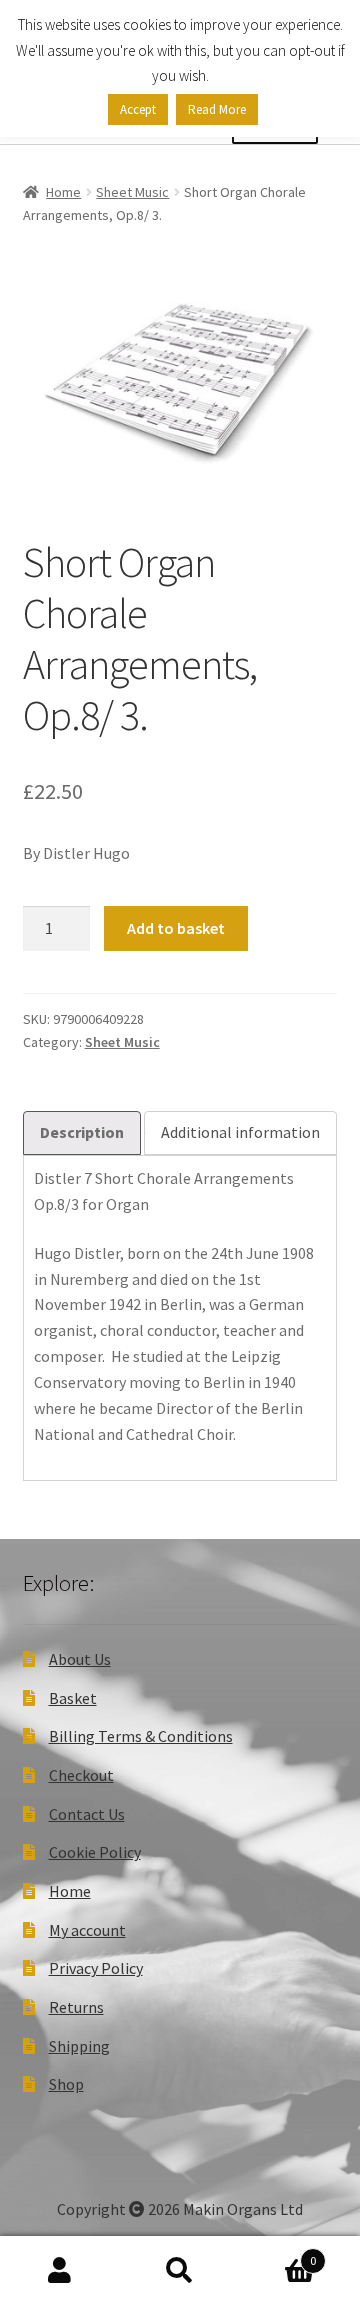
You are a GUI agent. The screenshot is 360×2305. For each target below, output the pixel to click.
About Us (80, 1659)
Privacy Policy (96, 1968)
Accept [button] (138, 109)
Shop (66, 2084)
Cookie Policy (95, 1852)
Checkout (81, 1775)
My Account (60, 2271)
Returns (76, 2007)
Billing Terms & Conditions (141, 1736)
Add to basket (176, 928)
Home (63, 192)
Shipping (79, 2046)
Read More (217, 109)
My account (87, 1930)
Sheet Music (132, 192)
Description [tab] (82, 1132)
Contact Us (87, 1814)
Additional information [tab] (240, 1132)
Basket (73, 1698)
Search (180, 2271)
